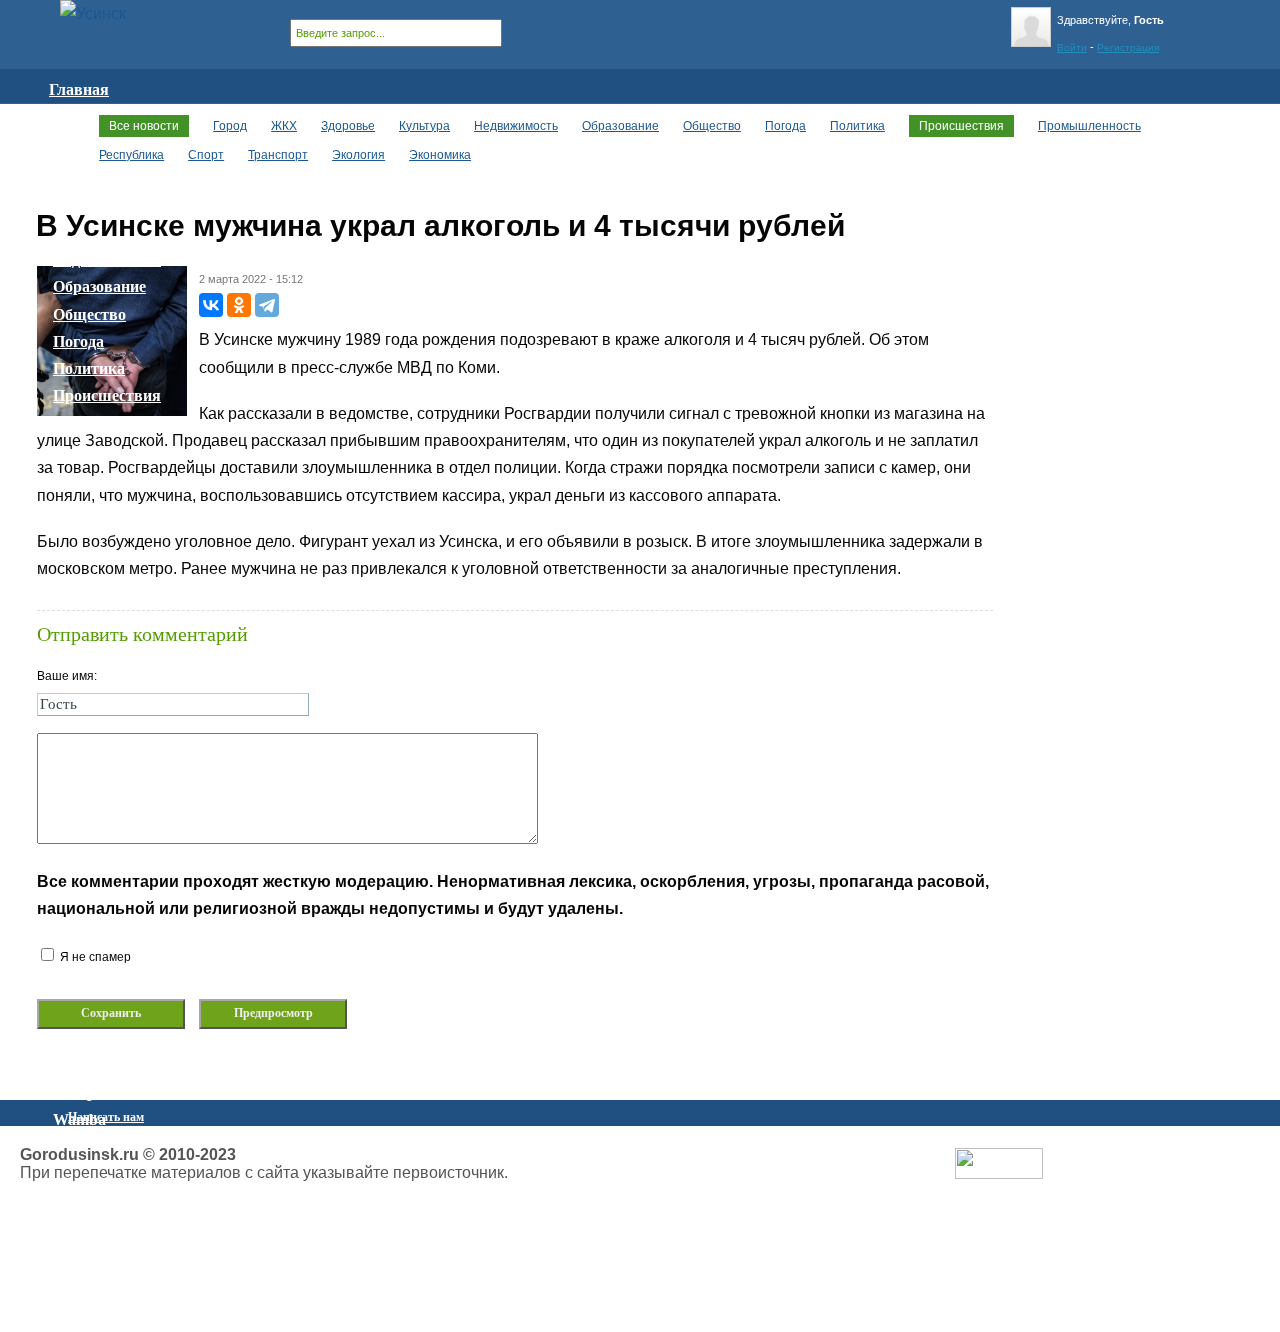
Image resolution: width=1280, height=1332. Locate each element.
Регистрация (1128, 47)
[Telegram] (267, 305)
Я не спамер (94, 957)
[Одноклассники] (239, 305)
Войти (1072, 47)
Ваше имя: (67, 676)
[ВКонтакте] (211, 305)
